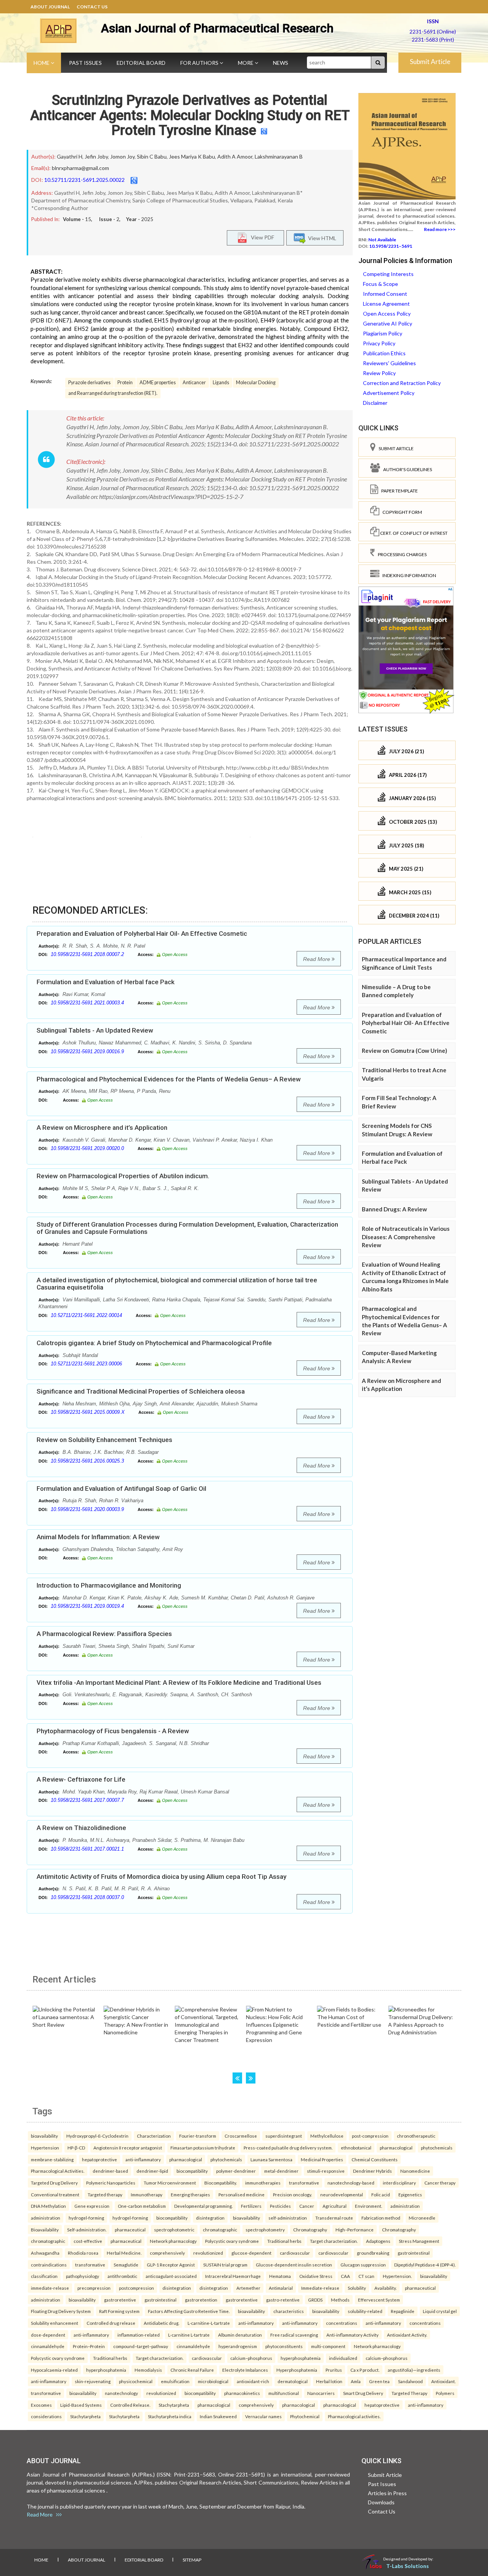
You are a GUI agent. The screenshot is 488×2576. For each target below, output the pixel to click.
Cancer (307, 2206)
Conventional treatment (55, 2194)
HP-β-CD (76, 2148)
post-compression (370, 2136)
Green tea (379, 2381)
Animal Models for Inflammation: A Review (98, 1537)
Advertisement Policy (389, 393)
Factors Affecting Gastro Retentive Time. (189, 2311)
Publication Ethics (384, 353)
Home (42, 63)
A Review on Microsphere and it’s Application (102, 1128)
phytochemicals (437, 2148)
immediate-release (50, 2288)
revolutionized (208, 2253)
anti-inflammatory (143, 2159)
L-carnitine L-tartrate (189, 2335)
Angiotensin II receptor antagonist (128, 2148)
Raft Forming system (119, 2311)
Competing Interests (388, 274)
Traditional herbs (284, 2241)
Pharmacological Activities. (58, 2171)
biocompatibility (192, 2171)
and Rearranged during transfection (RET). (113, 393)
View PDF (261, 237)
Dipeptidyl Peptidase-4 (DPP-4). (425, 2265)
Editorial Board (141, 63)
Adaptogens (378, 2241)
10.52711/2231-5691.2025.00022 (84, 180)
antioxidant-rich (253, 2381)
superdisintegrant (284, 2136)
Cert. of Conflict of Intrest (413, 533)
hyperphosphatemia (301, 2358)
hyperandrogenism (238, 2346)
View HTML (321, 238)
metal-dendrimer (281, 2171)
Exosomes (41, 2405)
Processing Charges (401, 554)
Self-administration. (87, 2230)
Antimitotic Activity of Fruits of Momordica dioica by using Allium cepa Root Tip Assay (161, 1877)
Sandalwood (410, 2381)
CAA (345, 2276)
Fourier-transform (198, 2136)
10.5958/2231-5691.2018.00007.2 (87, 954)
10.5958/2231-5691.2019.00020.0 (87, 1148)
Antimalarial (281, 2288)
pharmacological (396, 2148)
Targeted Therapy (409, 2393)
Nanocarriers (321, 2393)
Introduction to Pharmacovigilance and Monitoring (109, 1585)
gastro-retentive (283, 2300)
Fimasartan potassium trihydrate (203, 2148)
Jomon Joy (122, 156)
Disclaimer (375, 403)
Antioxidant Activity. (407, 2335)
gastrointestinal (414, 2253)
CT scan (366, 2276)
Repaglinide (403, 2311)
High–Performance (355, 2230)
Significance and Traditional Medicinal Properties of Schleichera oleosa (141, 1391)
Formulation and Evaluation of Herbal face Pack (106, 982)
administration (405, 2206)
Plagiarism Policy (383, 333)
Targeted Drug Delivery (54, 2183)
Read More (317, 959)
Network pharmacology (173, 2241)
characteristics (289, 2311)
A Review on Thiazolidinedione (81, 1828)
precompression (94, 2288)
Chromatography (310, 2230)
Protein (125, 383)
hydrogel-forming (86, 2218)
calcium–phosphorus (251, 2358)
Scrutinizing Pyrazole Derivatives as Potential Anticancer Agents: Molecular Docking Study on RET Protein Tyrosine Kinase (190, 115)
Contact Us (92, 7)
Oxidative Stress (316, 2276)
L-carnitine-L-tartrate (209, 2323)
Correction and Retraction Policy (402, 383)
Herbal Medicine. (124, 2253)
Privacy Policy (379, 343)
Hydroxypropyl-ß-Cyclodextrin (97, 2136)
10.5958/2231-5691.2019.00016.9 (87, 1051)
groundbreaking (373, 2253)
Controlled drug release (111, 2323)
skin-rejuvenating (93, 2381)
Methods (340, 2300)
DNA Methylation (48, 2206)
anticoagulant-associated (171, 2276)
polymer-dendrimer (236, 2171)
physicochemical (136, 2381)
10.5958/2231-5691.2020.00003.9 (87, 1509)
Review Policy (379, 373)
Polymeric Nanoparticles (111, 2183)
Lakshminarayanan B (279, 156)
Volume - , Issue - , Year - (108, 219)
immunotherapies (263, 2183)
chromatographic (220, 2230)
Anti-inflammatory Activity (352, 2335)
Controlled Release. (130, 2405)
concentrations (342, 2323)
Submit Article (430, 62)
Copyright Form (401, 512)
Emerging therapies (190, 2194)
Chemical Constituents (375, 2159)
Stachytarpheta (174, 2405)
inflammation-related (139, 2335)
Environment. (368, 2206)
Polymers (445, 2393)
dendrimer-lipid (152, 2171)
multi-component (328, 2346)
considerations (46, 2416)
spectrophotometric (174, 2230)
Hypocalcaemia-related (54, 2370)
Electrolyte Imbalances (245, 2370)
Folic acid (381, 2194)
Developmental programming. (203, 2206)
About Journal (50, 7)
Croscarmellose (241, 2136)
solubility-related (365, 2311)
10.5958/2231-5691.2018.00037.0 (87, 1897)
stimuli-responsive (326, 2171)
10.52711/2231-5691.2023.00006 (86, 1364)
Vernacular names (263, 2416)
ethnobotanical (356, 2148)
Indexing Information (408, 575)
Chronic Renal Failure (192, 2370)
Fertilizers (251, 2206)
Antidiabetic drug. (161, 2323)
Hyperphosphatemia (297, 2370)
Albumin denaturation (240, 2335)
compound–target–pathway (141, 2346)
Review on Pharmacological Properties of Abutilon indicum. (123, 1176)
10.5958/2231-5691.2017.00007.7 (87, 1800)
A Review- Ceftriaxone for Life (81, 1779)
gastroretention (201, 2300)
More (246, 63)
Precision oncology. (292, 2194)
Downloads (381, 2502)
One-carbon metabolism (142, 2206)
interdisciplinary (399, 2183)
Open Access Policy (387, 314)
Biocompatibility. (221, 2183)
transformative (304, 2183)
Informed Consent (385, 294)
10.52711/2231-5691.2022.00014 (86, 1315)
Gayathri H (70, 156)
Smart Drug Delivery (363, 2393)
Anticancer (194, 383)
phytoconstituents (284, 2346)
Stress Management (419, 2241)
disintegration (210, 2218)
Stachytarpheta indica (170, 2416)
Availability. (385, 2288)
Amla (356, 2381)
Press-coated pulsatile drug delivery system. (288, 2148)
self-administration (288, 2218)
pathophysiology (83, 2276)
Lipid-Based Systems (81, 2405)
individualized (343, 2358)
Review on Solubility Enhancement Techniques (104, 1440)
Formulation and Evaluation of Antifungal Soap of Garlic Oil (121, 1488)
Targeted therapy (105, 2194)
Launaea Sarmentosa (271, 2159)
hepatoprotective (100, 2159)
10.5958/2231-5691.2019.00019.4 (87, 1606)
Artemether (248, 2288)
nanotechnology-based (351, 2183)
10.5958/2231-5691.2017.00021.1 (87, 1849)
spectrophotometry (265, 2230)
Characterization (154, 2136)
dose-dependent (48, 2335)
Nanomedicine (415, 2171)
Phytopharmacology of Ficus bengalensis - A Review (113, 1731)
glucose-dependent (251, 2253)
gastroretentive (120, 2300)
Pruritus (334, 2370)
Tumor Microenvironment (170, 2183)
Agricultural (335, 2206)
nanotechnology (121, 2393)
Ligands (221, 383)
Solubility (357, 2288)
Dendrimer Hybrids (372, 2171)
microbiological (213, 2381)
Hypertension (45, 2148)
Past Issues (85, 63)
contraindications (49, 2265)
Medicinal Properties (322, 2159)
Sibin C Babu (152, 156)
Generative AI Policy (388, 323)
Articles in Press (387, 2493)
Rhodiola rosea (83, 2253)
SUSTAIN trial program (225, 2265)
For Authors (200, 63)
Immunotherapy (147, 2194)
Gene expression (92, 2206)
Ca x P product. (365, 2370)
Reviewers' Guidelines (389, 363)
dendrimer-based (110, 2171)
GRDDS (315, 2300)
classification (44, 2276)
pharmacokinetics (242, 2393)
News (281, 63)
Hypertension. (397, 2276)
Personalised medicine (242, 2194)
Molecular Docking (256, 383)
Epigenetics (410, 2194)
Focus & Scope (380, 284)
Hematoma (280, 2276)
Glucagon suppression (363, 2265)
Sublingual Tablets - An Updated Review (95, 1030)
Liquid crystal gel (440, 2311)
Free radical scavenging (294, 2335)
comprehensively (167, 2253)
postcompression (136, 2288)
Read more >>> (440, 229)
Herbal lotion (329, 2381)
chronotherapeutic (416, 2136)
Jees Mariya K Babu (192, 156)
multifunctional (284, 2393)
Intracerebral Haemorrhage (233, 2276)
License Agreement (386, 304)
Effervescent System (379, 2300)
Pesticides (280, 2206)
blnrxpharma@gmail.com (80, 168)
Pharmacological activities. (354, 2416)
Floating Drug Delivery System (61, 2311)
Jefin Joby (96, 156)
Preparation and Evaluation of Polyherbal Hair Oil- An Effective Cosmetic (142, 934)
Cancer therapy (440, 2183)
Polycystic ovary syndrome (232, 2241)
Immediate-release (320, 2288)
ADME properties (158, 383)
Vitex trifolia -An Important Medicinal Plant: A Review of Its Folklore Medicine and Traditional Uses (179, 1683)
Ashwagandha (45, 2253)
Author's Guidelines (406, 469)
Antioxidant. (443, 2381)
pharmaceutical (130, 2230)
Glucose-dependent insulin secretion (294, 2265)
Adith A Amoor (235, 156)
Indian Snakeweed (218, 2416)
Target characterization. (334, 2241)
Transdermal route (334, 2218)
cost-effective (88, 2241)
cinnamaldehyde (48, 2346)
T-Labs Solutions (408, 2566)
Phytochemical (305, 2416)
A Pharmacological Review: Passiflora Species (104, 1634)
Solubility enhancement (55, 2323)
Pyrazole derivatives (89, 383)
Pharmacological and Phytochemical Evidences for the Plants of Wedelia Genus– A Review (169, 1079)
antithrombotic (122, 2276)
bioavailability (44, 2136)
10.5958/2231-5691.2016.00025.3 (87, 1461)
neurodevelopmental (342, 2194)
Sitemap (192, 2560)
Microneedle (422, 2218)
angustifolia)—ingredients (414, 2370)
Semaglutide (126, 2265)
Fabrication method (381, 2218)
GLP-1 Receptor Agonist (171, 2265)
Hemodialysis (148, 2370)
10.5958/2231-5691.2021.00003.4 (87, 1003)
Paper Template (398, 491)
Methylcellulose (327, 2136)
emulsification (175, 2381)
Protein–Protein (89, 2346)
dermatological (293, 2381)
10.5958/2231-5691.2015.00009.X (88, 1412)
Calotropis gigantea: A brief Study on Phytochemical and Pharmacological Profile (154, 1343)
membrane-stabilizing (52, 2159)
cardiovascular (295, 2253)
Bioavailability (45, 2230)
